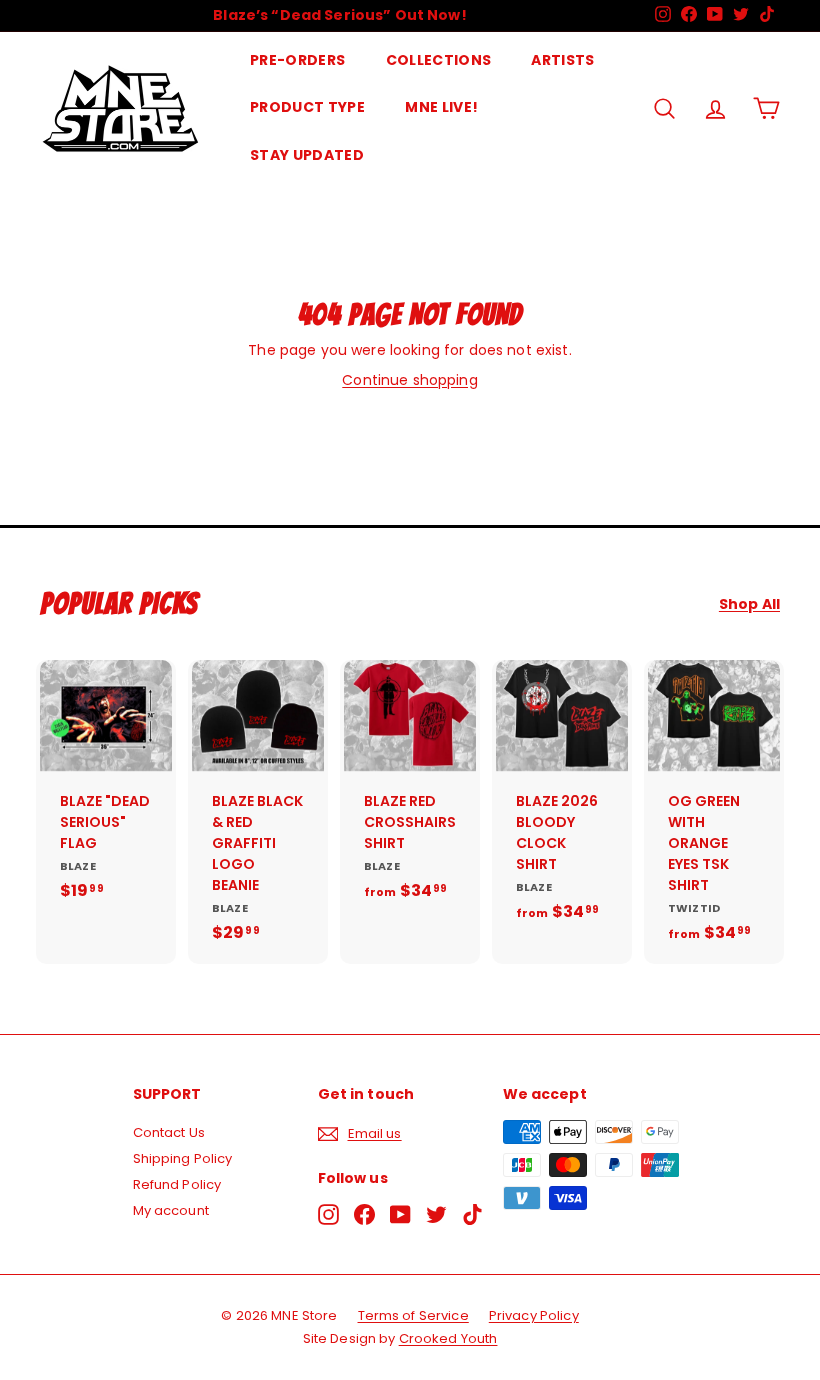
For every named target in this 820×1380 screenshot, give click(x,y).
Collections (439, 60)
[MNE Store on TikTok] (472, 1214)
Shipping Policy (183, 1158)
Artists (562, 60)
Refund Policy (177, 1184)
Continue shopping (409, 380)
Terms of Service (413, 1315)
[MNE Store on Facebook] (364, 1214)
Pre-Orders (298, 60)
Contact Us (169, 1132)
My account (171, 1210)
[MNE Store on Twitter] (436, 1214)
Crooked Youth (448, 1338)
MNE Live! (441, 107)
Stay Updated (307, 155)
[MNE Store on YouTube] (400, 1214)
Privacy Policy (534, 1315)
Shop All (749, 604)
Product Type (307, 107)
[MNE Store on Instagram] (328, 1214)
